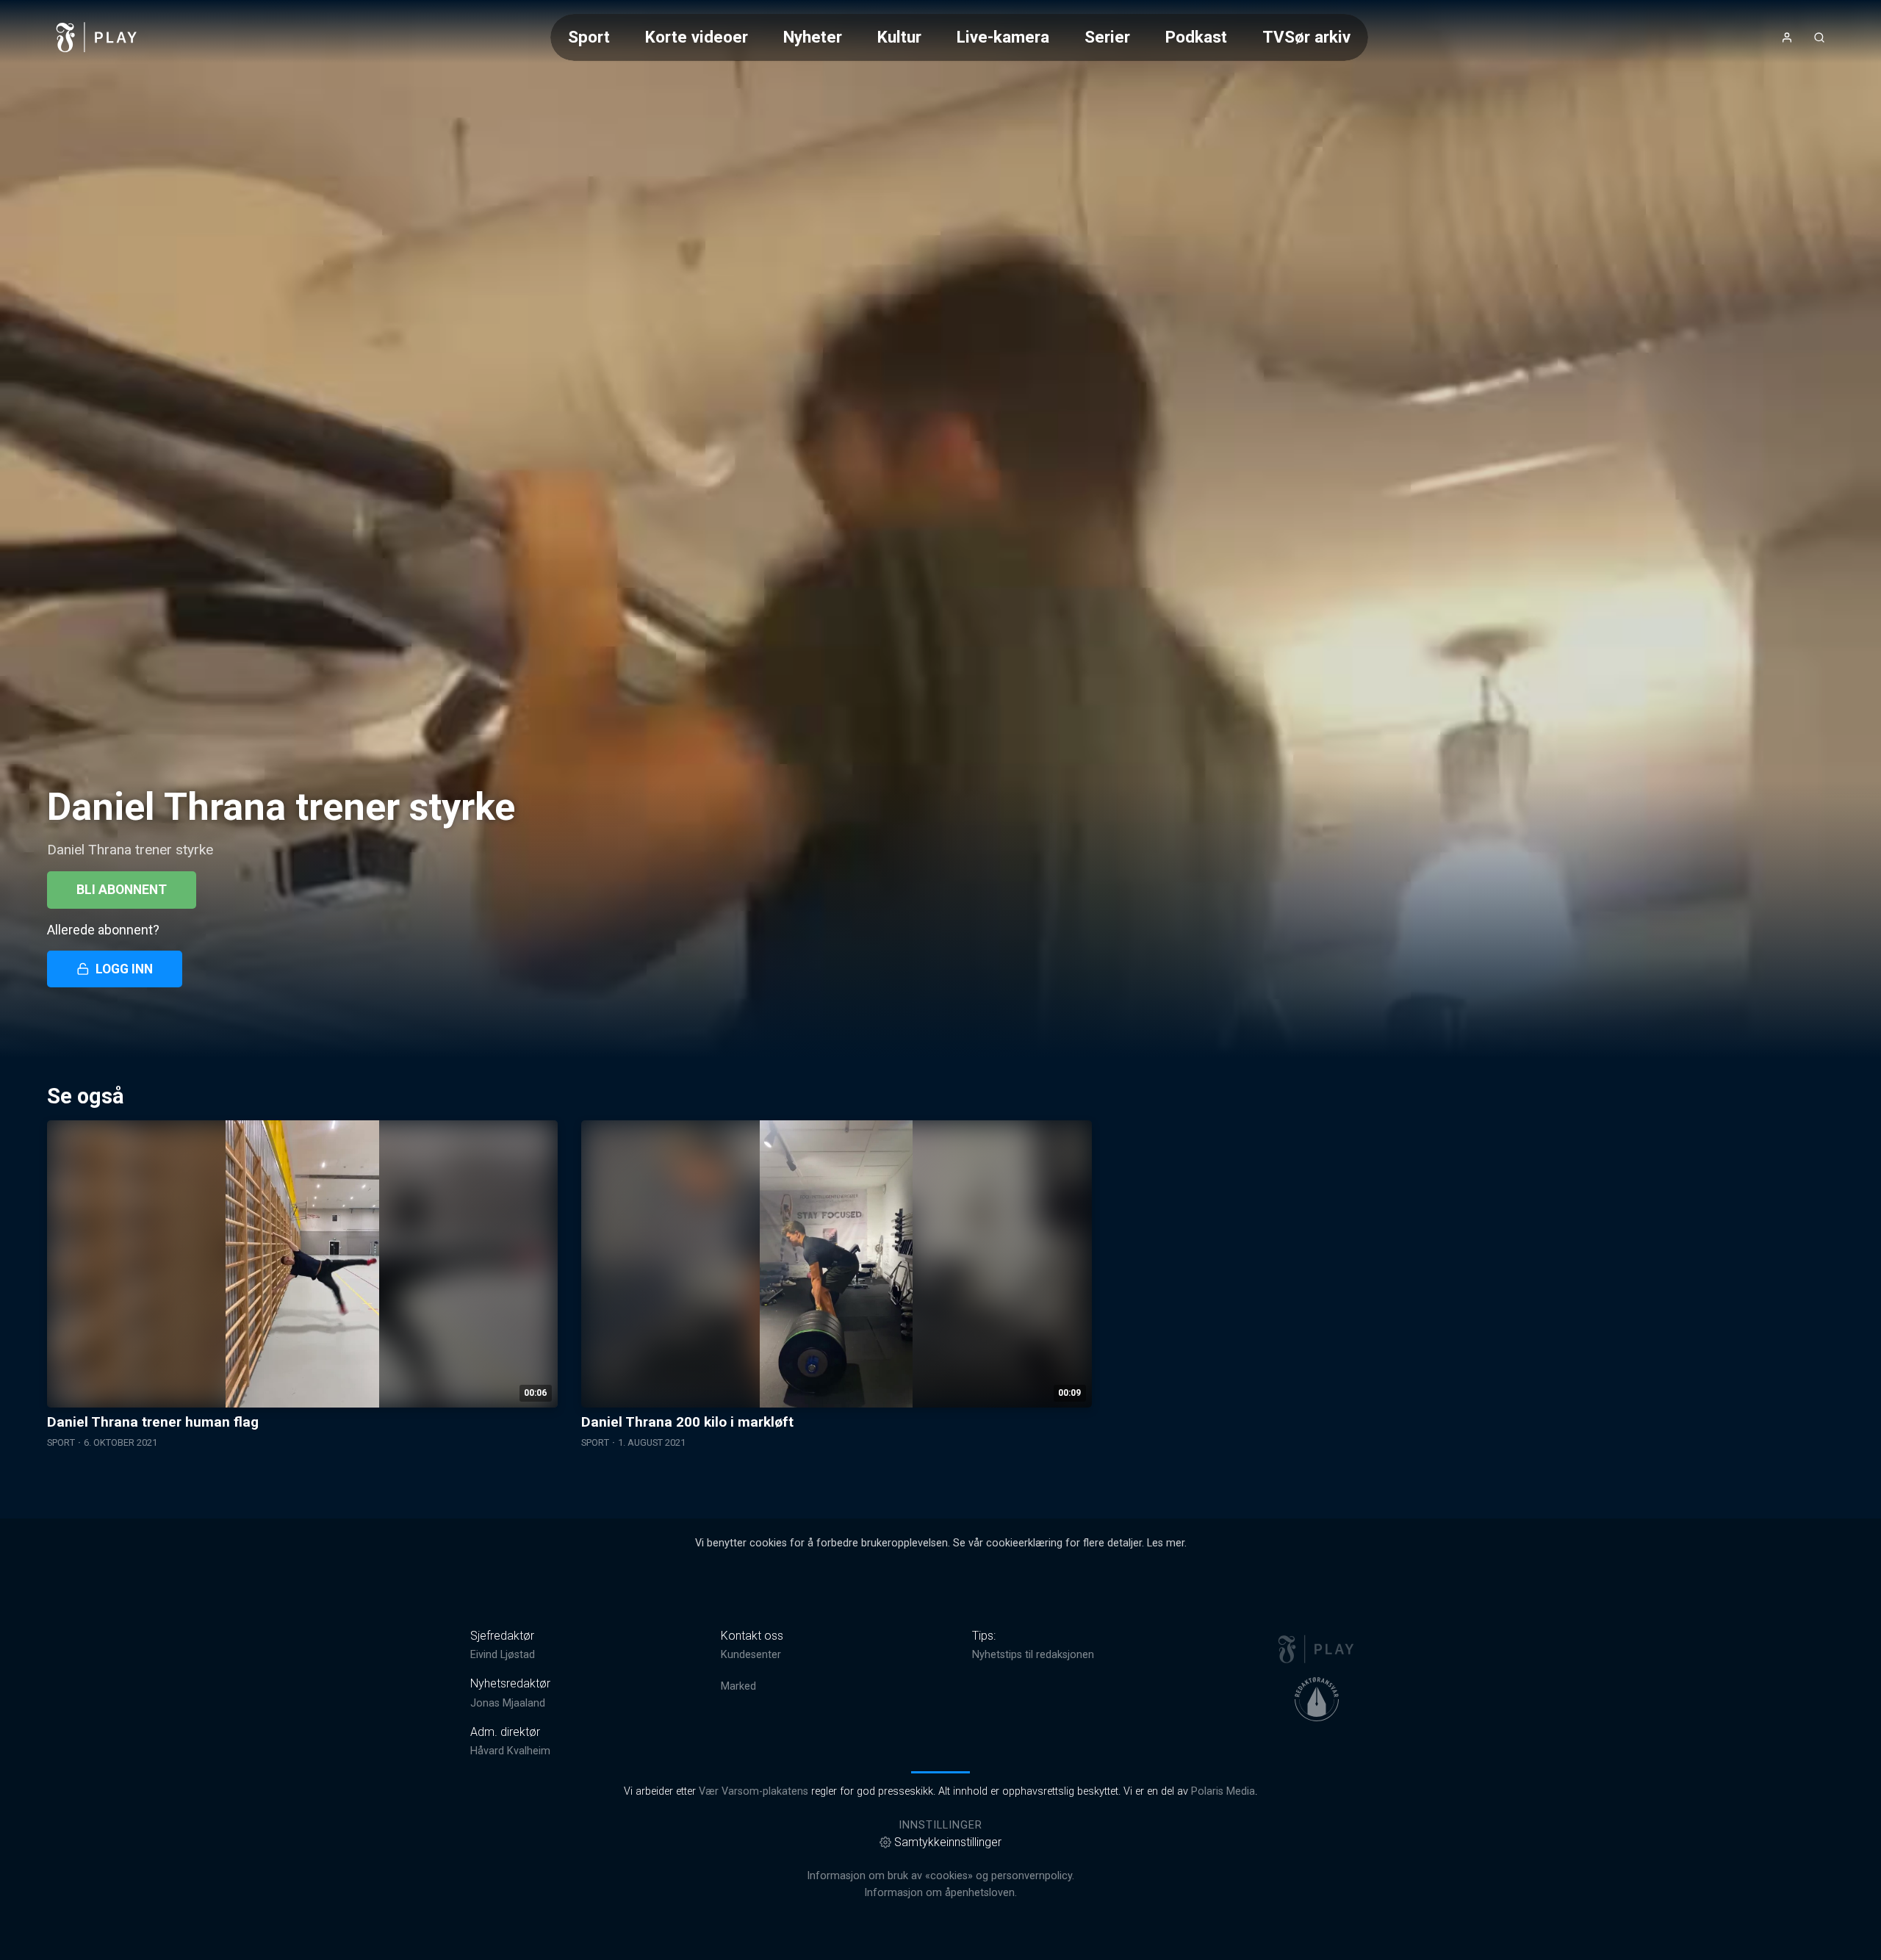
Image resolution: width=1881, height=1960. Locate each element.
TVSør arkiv (1306, 37)
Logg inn (124, 969)
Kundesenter (751, 1655)
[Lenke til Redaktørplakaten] (1317, 1699)
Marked (738, 1686)
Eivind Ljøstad (503, 1655)
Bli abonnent (122, 890)
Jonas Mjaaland (508, 1703)
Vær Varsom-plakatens (754, 1791)
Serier (1107, 37)
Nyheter (813, 37)
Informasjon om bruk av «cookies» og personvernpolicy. (940, 1876)
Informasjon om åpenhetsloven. (940, 1893)
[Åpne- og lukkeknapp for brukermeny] (1787, 37)
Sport (589, 37)
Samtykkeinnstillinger (948, 1842)
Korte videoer (697, 37)
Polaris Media (1223, 1791)
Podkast (1196, 37)
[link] (97, 37)
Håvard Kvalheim (510, 1751)
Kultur (899, 37)
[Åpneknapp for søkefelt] (1819, 37)
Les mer (1166, 1543)
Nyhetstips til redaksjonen (1033, 1655)
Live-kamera (1003, 37)
